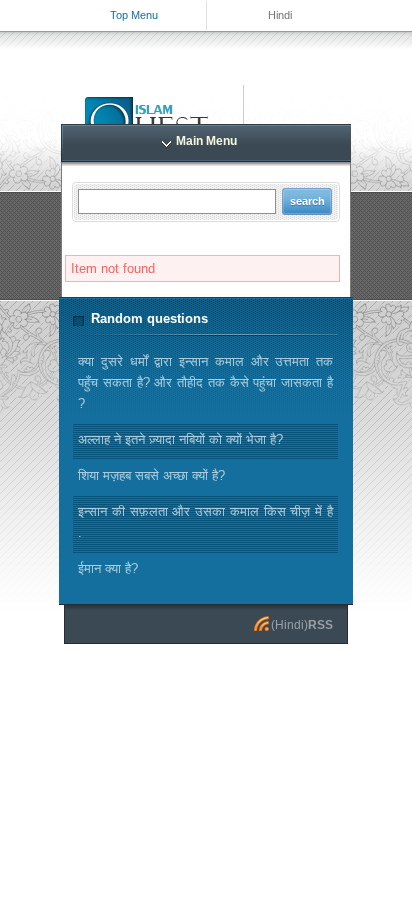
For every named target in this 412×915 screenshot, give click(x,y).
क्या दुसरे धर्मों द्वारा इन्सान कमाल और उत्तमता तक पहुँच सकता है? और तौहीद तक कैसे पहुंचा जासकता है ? (205, 382)
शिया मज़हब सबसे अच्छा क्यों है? (151, 475)
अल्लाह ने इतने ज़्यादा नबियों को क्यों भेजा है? (180, 439)
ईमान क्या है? (108, 568)
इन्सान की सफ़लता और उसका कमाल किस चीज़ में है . (205, 522)
